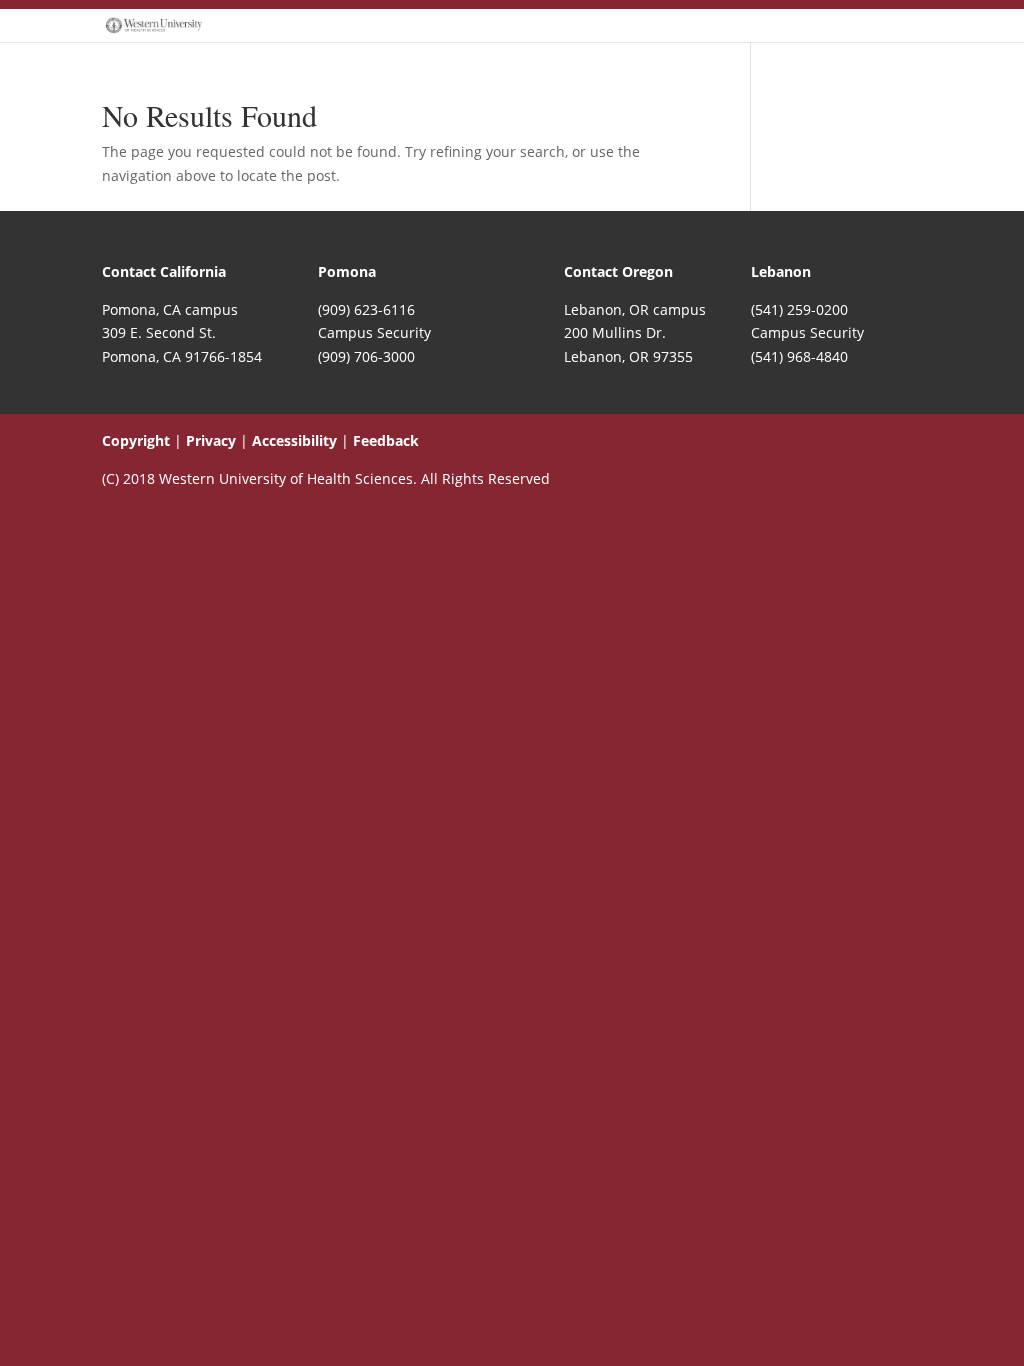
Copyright (136, 440)
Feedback (386, 440)
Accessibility (294, 440)
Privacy (211, 440)
